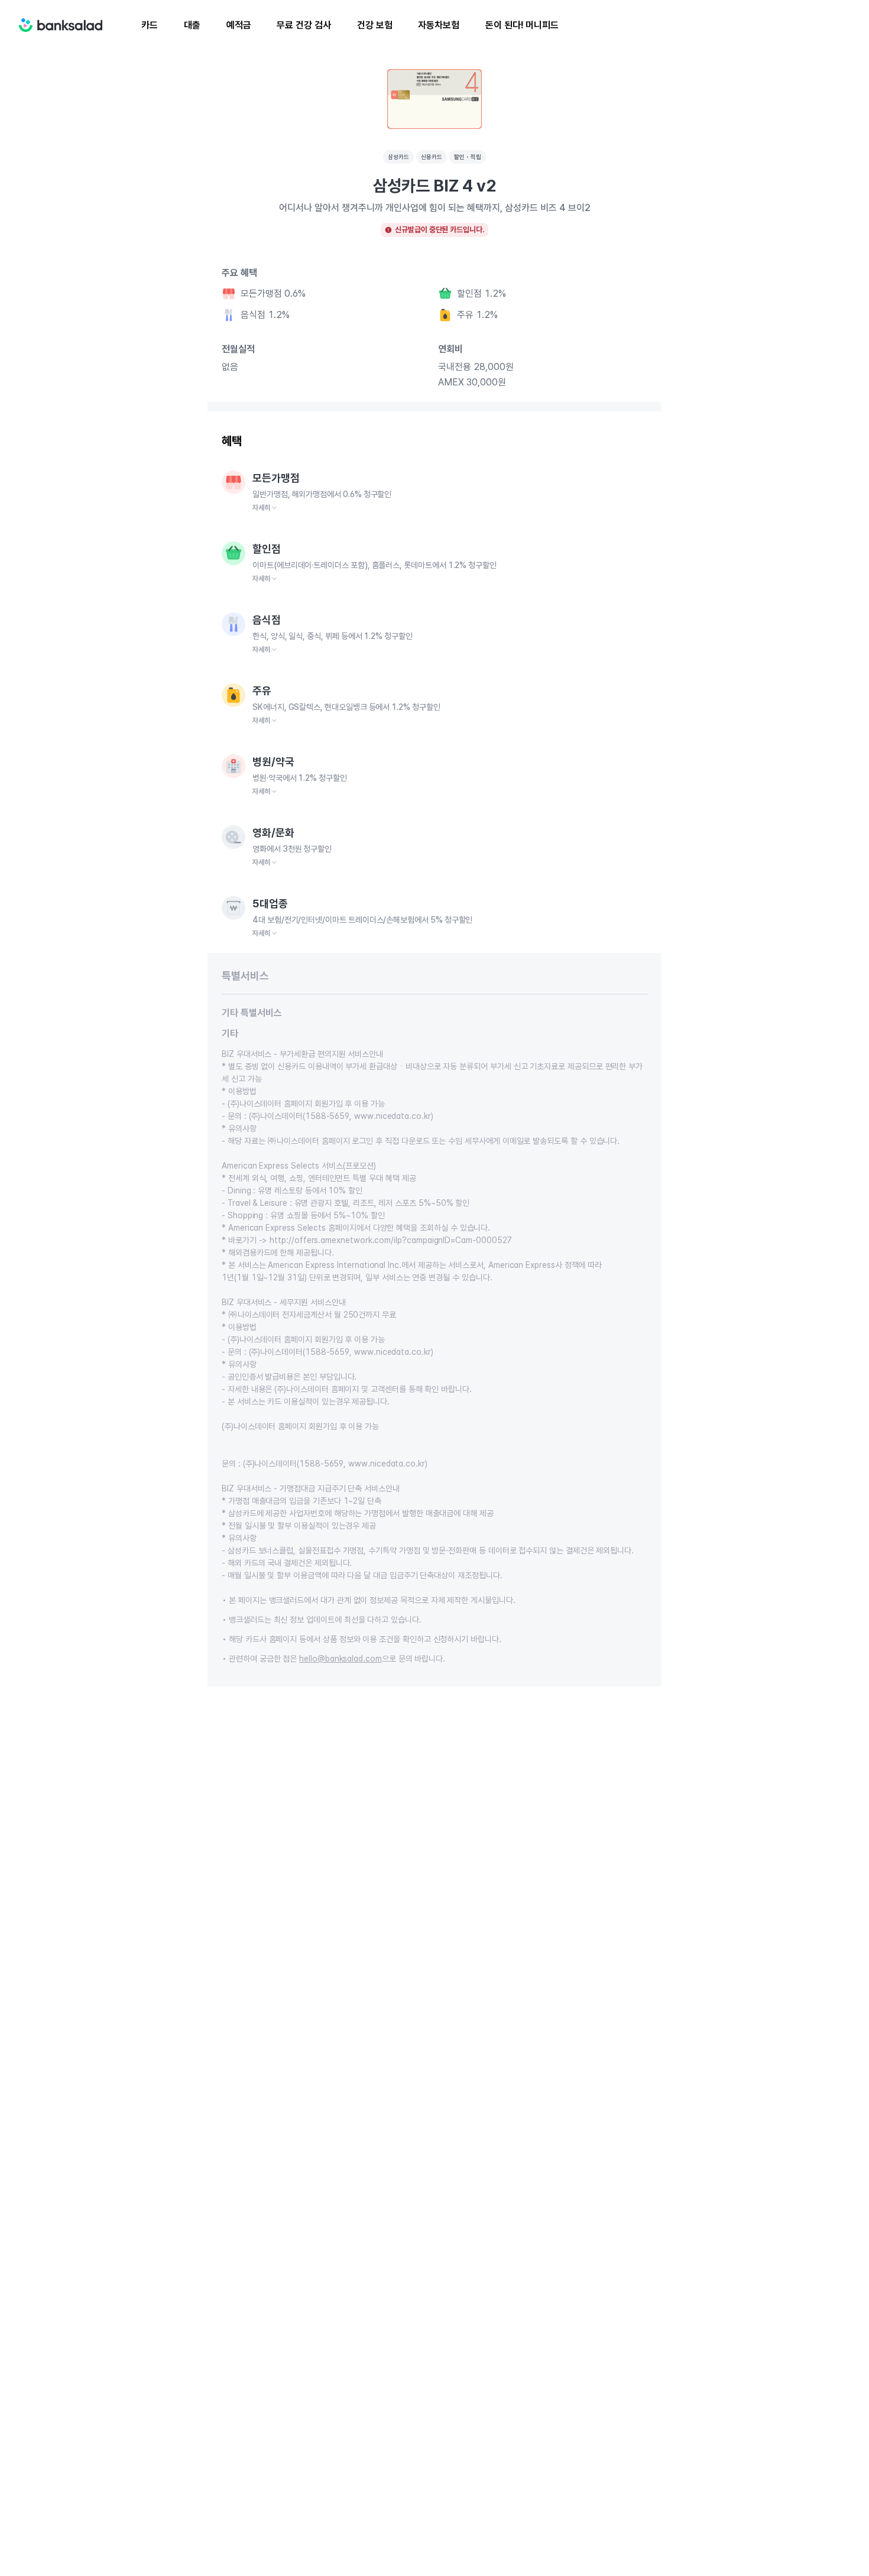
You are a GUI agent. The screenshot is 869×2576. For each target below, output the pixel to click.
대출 (192, 25)
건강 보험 (375, 25)
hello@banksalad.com (341, 1659)
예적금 (239, 25)
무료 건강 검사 (304, 25)
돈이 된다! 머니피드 (522, 25)
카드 (150, 25)
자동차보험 (439, 25)
